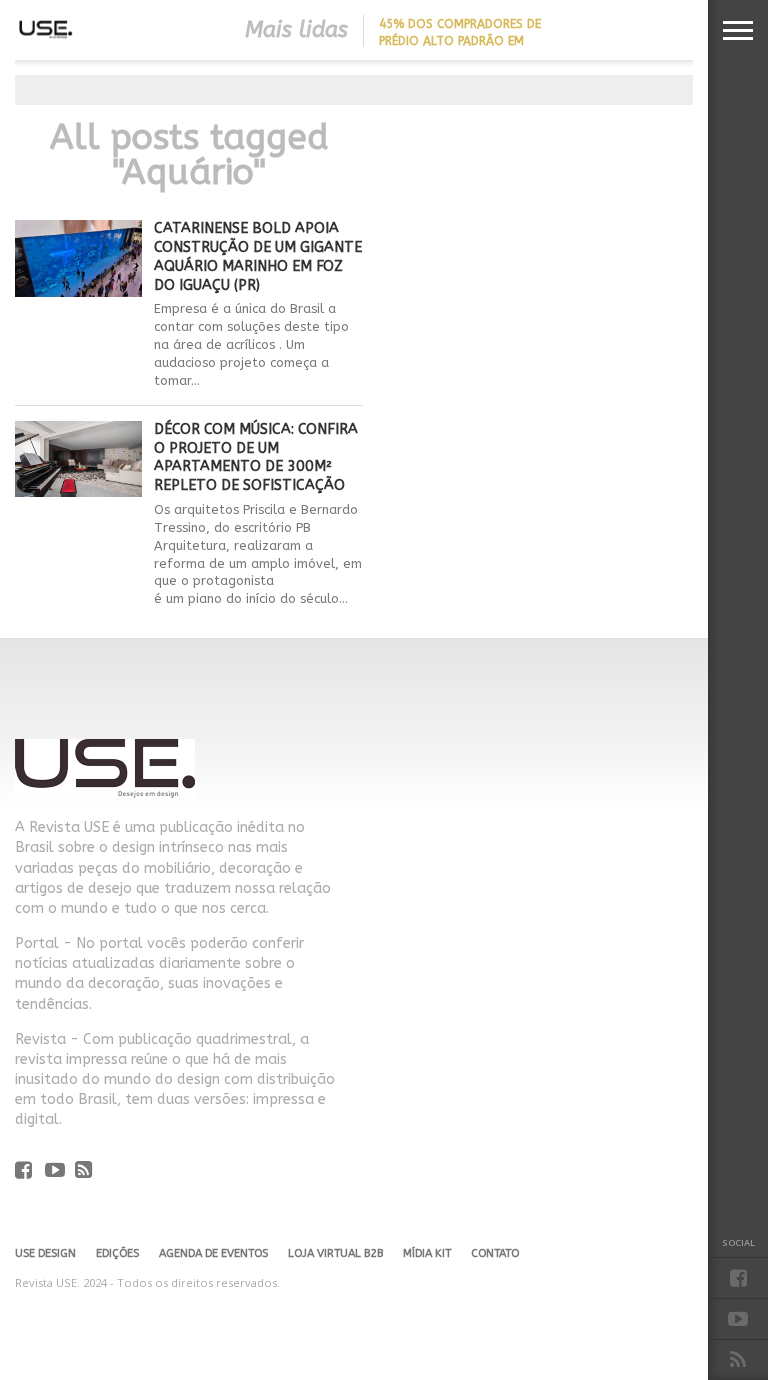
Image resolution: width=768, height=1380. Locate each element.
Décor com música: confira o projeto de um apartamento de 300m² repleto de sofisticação (256, 457)
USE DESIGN (45, 1253)
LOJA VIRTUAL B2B (335, 1253)
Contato (495, 1253)
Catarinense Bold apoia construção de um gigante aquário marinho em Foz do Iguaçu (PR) (258, 256)
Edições (117, 1253)
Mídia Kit (427, 1253)
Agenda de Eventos (213, 1253)
